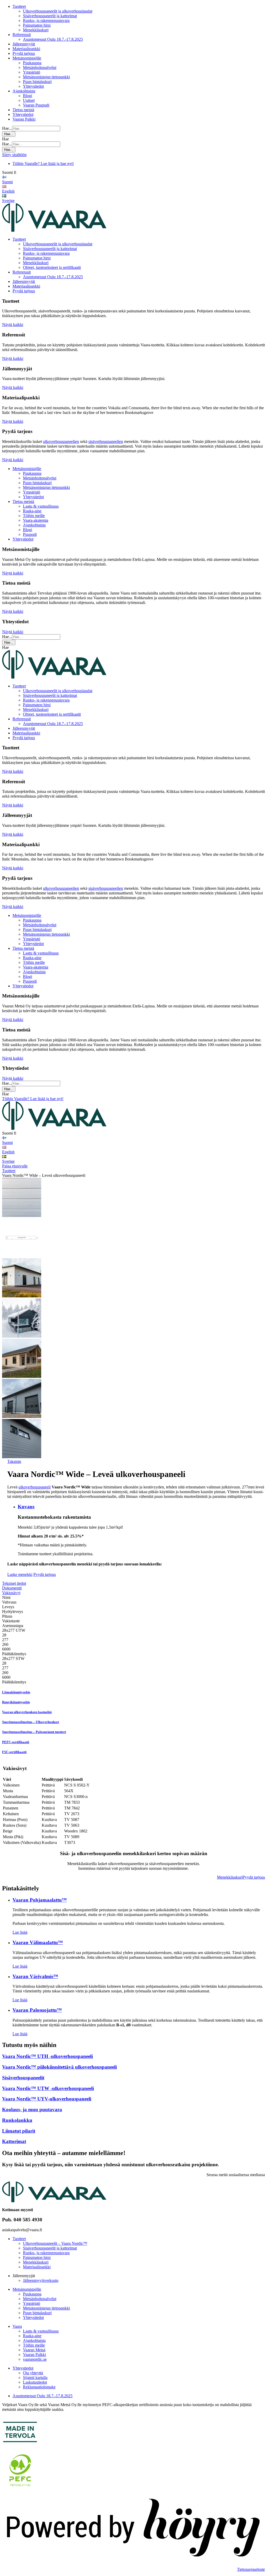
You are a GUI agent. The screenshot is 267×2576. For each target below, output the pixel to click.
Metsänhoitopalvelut (40, 67)
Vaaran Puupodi (36, 105)
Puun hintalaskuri (37, 82)
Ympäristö (32, 72)
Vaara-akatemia (36, 520)
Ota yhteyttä (33, 2373)
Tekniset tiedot (14, 1583)
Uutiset (29, 100)
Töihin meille (34, 516)
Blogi (28, 96)
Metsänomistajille (27, 58)
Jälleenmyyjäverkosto (41, 2280)
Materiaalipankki (26, 49)
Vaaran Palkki (24, 119)
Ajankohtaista (24, 91)
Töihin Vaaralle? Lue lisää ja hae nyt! (43, 164)
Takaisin (14, 1461)
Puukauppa (32, 63)
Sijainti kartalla (35, 2378)
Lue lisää (20, 1932)
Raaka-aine (32, 511)
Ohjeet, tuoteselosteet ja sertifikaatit (52, 267)
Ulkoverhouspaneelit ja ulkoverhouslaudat (58, 11)
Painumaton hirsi (37, 25)
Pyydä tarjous (24, 53)
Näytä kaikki (13, 325)
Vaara (17, 2326)
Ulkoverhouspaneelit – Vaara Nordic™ (55, 2243)
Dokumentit (12, 1588)
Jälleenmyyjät (24, 44)
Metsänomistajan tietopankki (46, 77)
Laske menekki (20, 1574)
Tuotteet (19, 6)
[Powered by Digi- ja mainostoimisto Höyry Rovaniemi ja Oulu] (133, 2560)
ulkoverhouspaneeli (35, 1487)
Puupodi (30, 534)
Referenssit (22, 35)
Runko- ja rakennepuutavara (46, 20)
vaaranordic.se (35, 2359)
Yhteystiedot (33, 86)
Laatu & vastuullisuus (41, 506)
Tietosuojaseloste (251, 2569)
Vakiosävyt (11, 1593)
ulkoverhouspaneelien (61, 441)
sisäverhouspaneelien (106, 441)
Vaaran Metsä (34, 2350)
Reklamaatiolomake (39, 2387)
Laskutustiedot (35, 2382)
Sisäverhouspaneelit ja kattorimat (50, 16)
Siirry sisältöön (14, 155)
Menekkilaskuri (36, 30)
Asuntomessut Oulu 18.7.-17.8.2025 (53, 39)
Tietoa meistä (23, 110)
